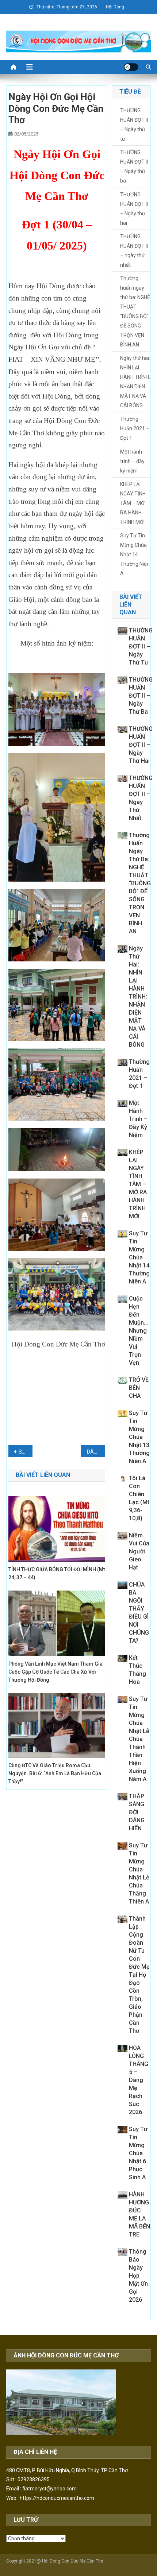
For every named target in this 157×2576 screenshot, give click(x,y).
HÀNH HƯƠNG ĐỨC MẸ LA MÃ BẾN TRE (139, 2214)
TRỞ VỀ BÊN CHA (139, 1388)
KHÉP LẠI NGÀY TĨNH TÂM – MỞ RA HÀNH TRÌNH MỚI (133, 503)
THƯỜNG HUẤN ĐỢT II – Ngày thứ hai (134, 209)
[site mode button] (131, 67)
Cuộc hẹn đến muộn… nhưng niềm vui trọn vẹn (138, 1331)
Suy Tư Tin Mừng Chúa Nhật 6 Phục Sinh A (138, 2153)
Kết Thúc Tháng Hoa (137, 1670)
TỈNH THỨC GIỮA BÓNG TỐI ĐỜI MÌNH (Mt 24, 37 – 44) (57, 1573)
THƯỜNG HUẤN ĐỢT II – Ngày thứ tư (134, 125)
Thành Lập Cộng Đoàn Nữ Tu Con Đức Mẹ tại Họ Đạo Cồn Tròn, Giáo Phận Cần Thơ (139, 1975)
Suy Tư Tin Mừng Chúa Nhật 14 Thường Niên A (135, 554)
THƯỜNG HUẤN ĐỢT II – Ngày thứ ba (134, 166)
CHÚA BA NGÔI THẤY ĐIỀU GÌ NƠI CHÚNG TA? (139, 1613)
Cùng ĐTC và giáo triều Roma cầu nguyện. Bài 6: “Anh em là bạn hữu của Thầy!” (55, 1773)
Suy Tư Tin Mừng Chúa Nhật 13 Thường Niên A (139, 1437)
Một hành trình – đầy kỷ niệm (132, 461)
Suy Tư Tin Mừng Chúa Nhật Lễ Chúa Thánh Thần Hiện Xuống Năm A (139, 1739)
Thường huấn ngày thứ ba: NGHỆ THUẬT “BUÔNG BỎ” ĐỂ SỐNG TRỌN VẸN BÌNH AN (135, 311)
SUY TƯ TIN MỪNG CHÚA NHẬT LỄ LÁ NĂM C (26, 1452)
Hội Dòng (115, 7)
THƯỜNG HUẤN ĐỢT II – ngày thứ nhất (134, 251)
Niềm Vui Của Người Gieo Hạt (139, 1551)
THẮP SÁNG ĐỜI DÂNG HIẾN (137, 1812)
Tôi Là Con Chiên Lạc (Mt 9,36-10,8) (139, 1498)
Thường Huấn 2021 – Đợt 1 (135, 428)
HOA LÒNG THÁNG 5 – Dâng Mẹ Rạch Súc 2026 (139, 2080)
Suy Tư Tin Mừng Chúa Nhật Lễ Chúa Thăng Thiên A (139, 1873)
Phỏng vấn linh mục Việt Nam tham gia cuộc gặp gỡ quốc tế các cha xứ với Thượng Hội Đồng (55, 1672)
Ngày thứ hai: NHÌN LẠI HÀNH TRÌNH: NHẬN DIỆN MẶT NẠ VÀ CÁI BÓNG (135, 382)
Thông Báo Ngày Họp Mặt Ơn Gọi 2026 (138, 2276)
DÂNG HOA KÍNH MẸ (96, 1452)
